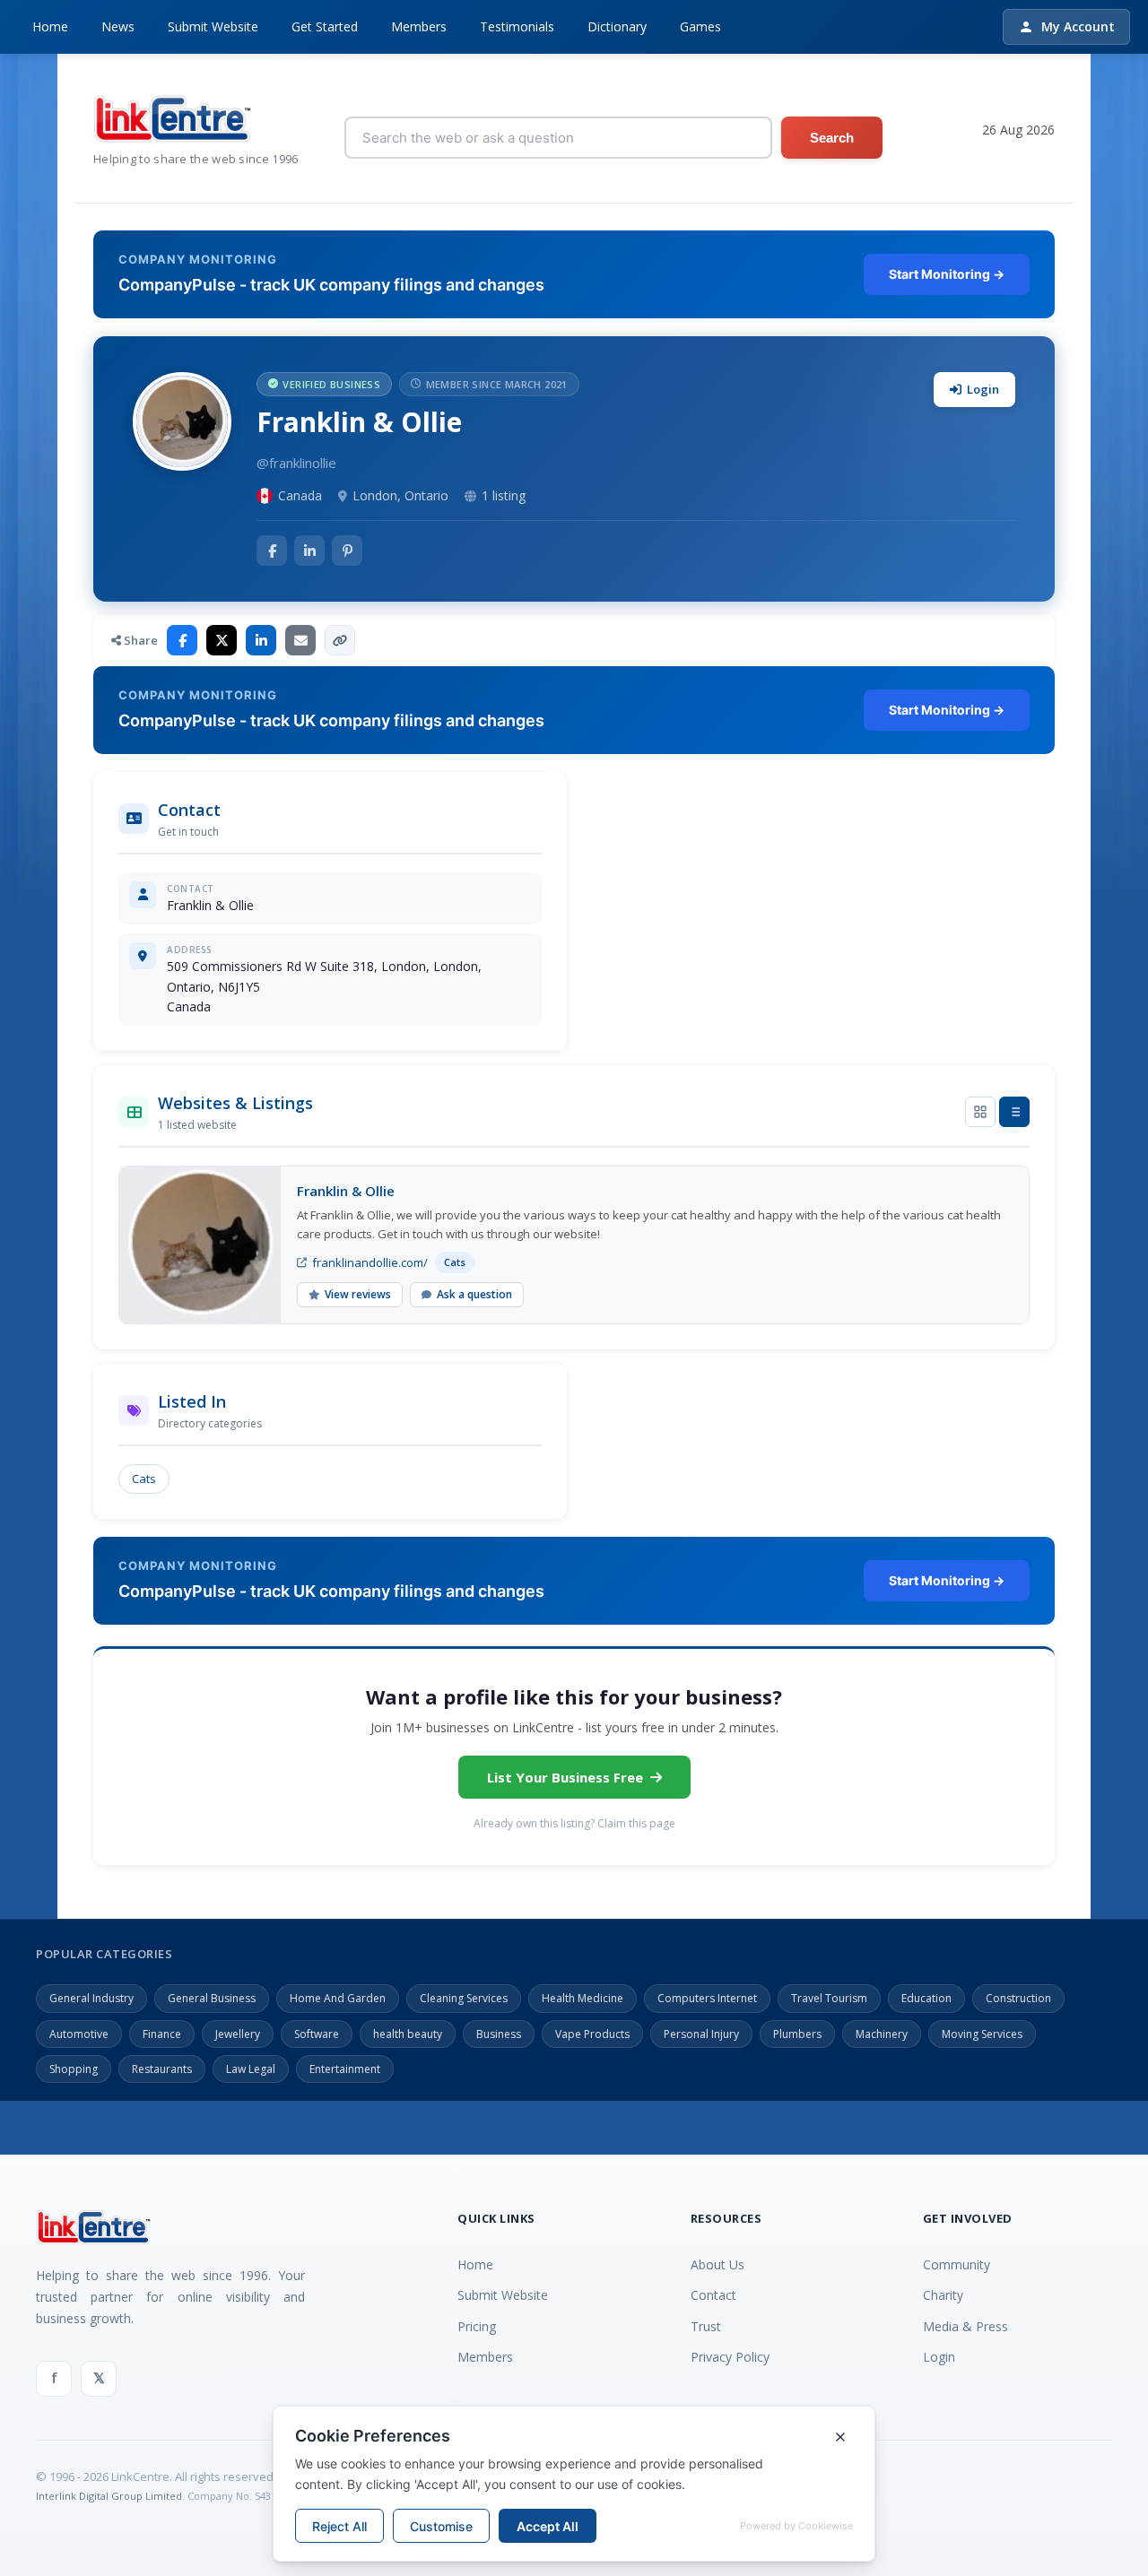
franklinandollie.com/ (370, 1262)
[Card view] (980, 1112)
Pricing (477, 2326)
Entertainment (345, 2069)
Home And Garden (338, 1998)
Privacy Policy (730, 2357)
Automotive (79, 2034)
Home (50, 26)
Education (926, 1998)
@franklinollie (296, 463)
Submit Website (213, 26)
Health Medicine (583, 1998)
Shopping (74, 2069)
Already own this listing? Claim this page (574, 1823)
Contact (713, 2295)
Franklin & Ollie (346, 1191)
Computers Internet (707, 1998)
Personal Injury (701, 2034)
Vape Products (592, 2034)
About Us (717, 2264)
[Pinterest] (347, 551)
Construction (1018, 1998)
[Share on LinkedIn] (261, 640)
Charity (943, 2295)
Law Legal (251, 2069)
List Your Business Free (565, 1777)
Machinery (882, 2034)
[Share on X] (222, 640)
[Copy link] (340, 640)
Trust (706, 2326)
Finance (162, 2034)
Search (832, 138)
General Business (212, 1998)
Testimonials (517, 26)
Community (957, 2264)
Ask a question (474, 1294)
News (118, 26)
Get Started (325, 26)
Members (419, 26)
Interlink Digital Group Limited (109, 2496)
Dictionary (617, 26)
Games (700, 26)
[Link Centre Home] (196, 119)
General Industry (91, 1998)
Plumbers (797, 2034)
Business (499, 2034)
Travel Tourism (829, 1998)
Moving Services (982, 2034)
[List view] (1014, 1112)
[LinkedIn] (309, 551)
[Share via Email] (300, 640)
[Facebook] (272, 551)
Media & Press (965, 2326)
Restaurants (162, 2069)
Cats (144, 1479)
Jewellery (238, 2034)
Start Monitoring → (947, 274)
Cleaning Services (464, 1998)
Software (317, 2034)
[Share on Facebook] (182, 640)
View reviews (358, 1294)
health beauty (408, 2034)
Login (983, 389)
